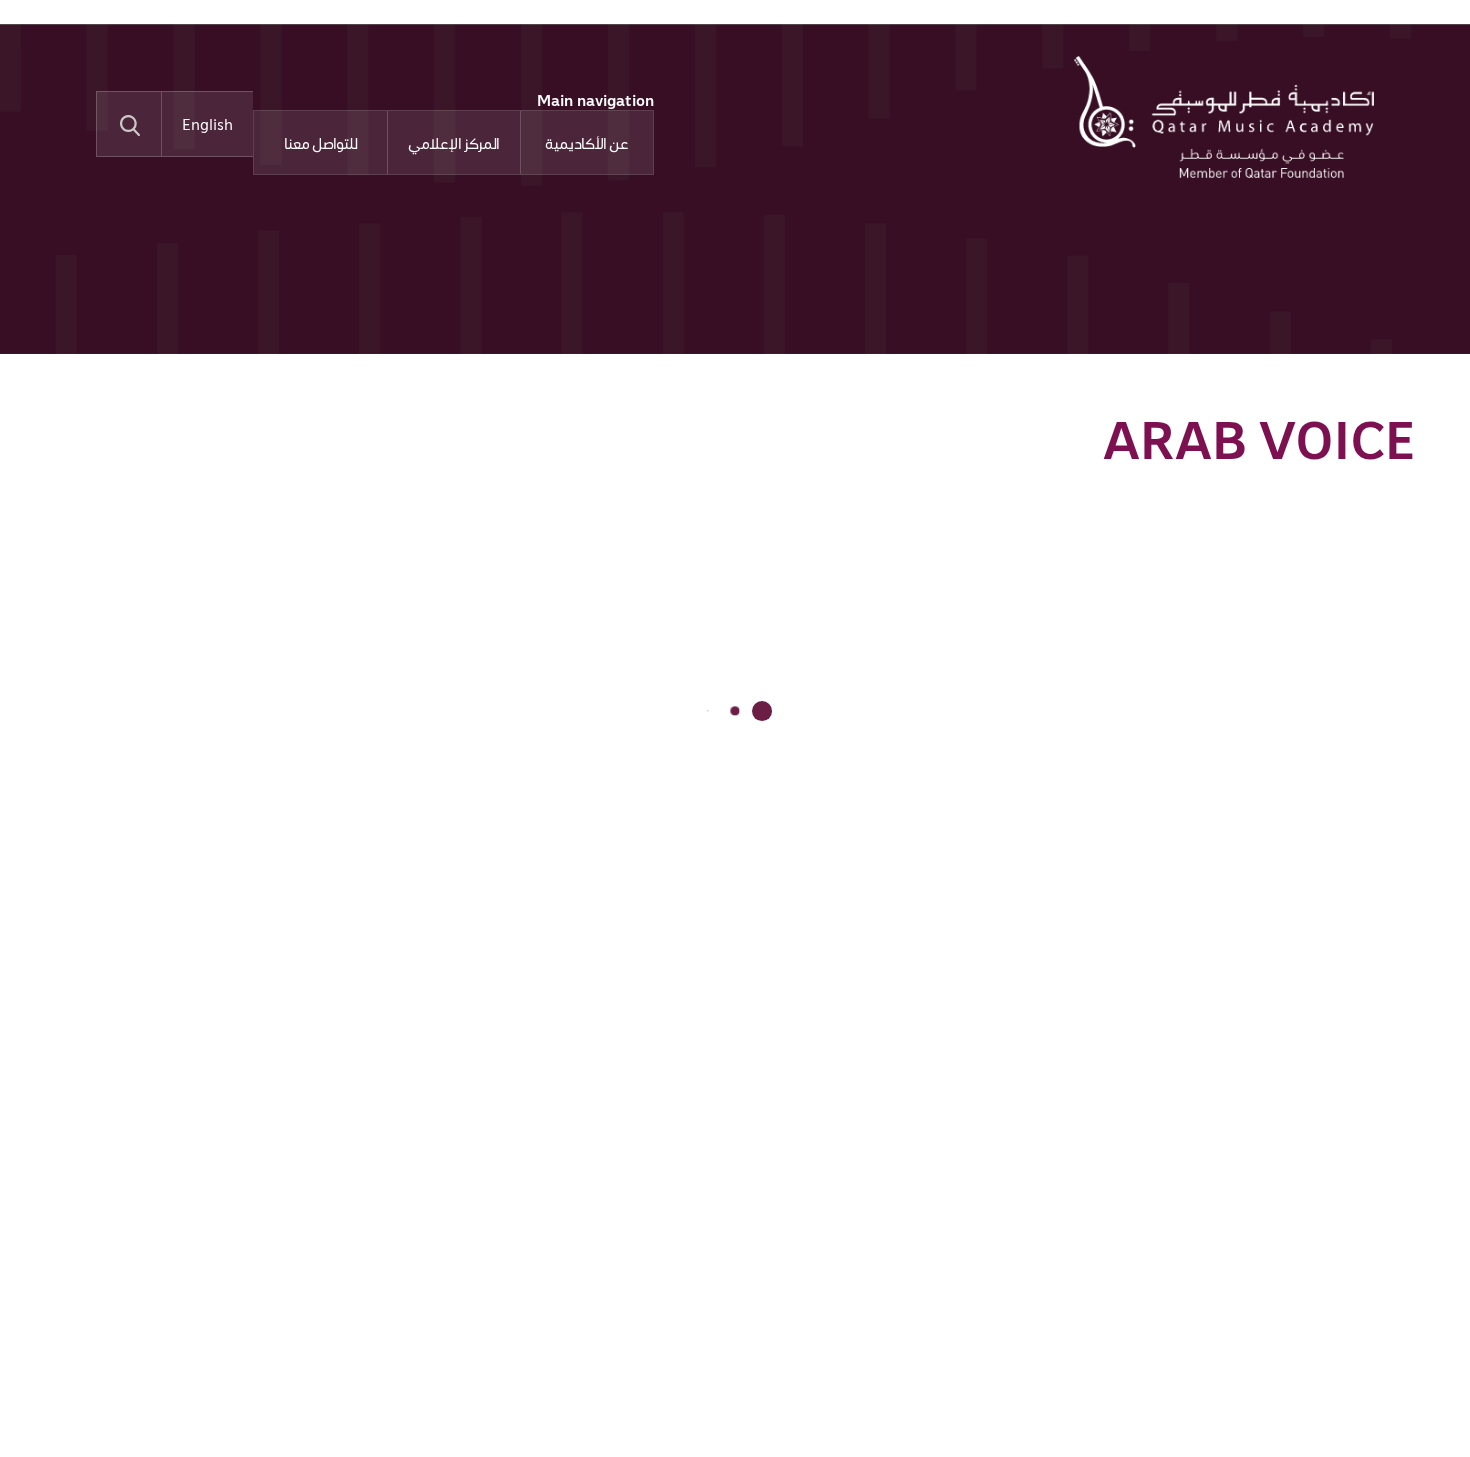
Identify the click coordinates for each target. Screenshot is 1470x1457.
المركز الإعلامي (454, 143)
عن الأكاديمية (587, 143)
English (207, 124)
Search (129, 124)
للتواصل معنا (321, 143)
